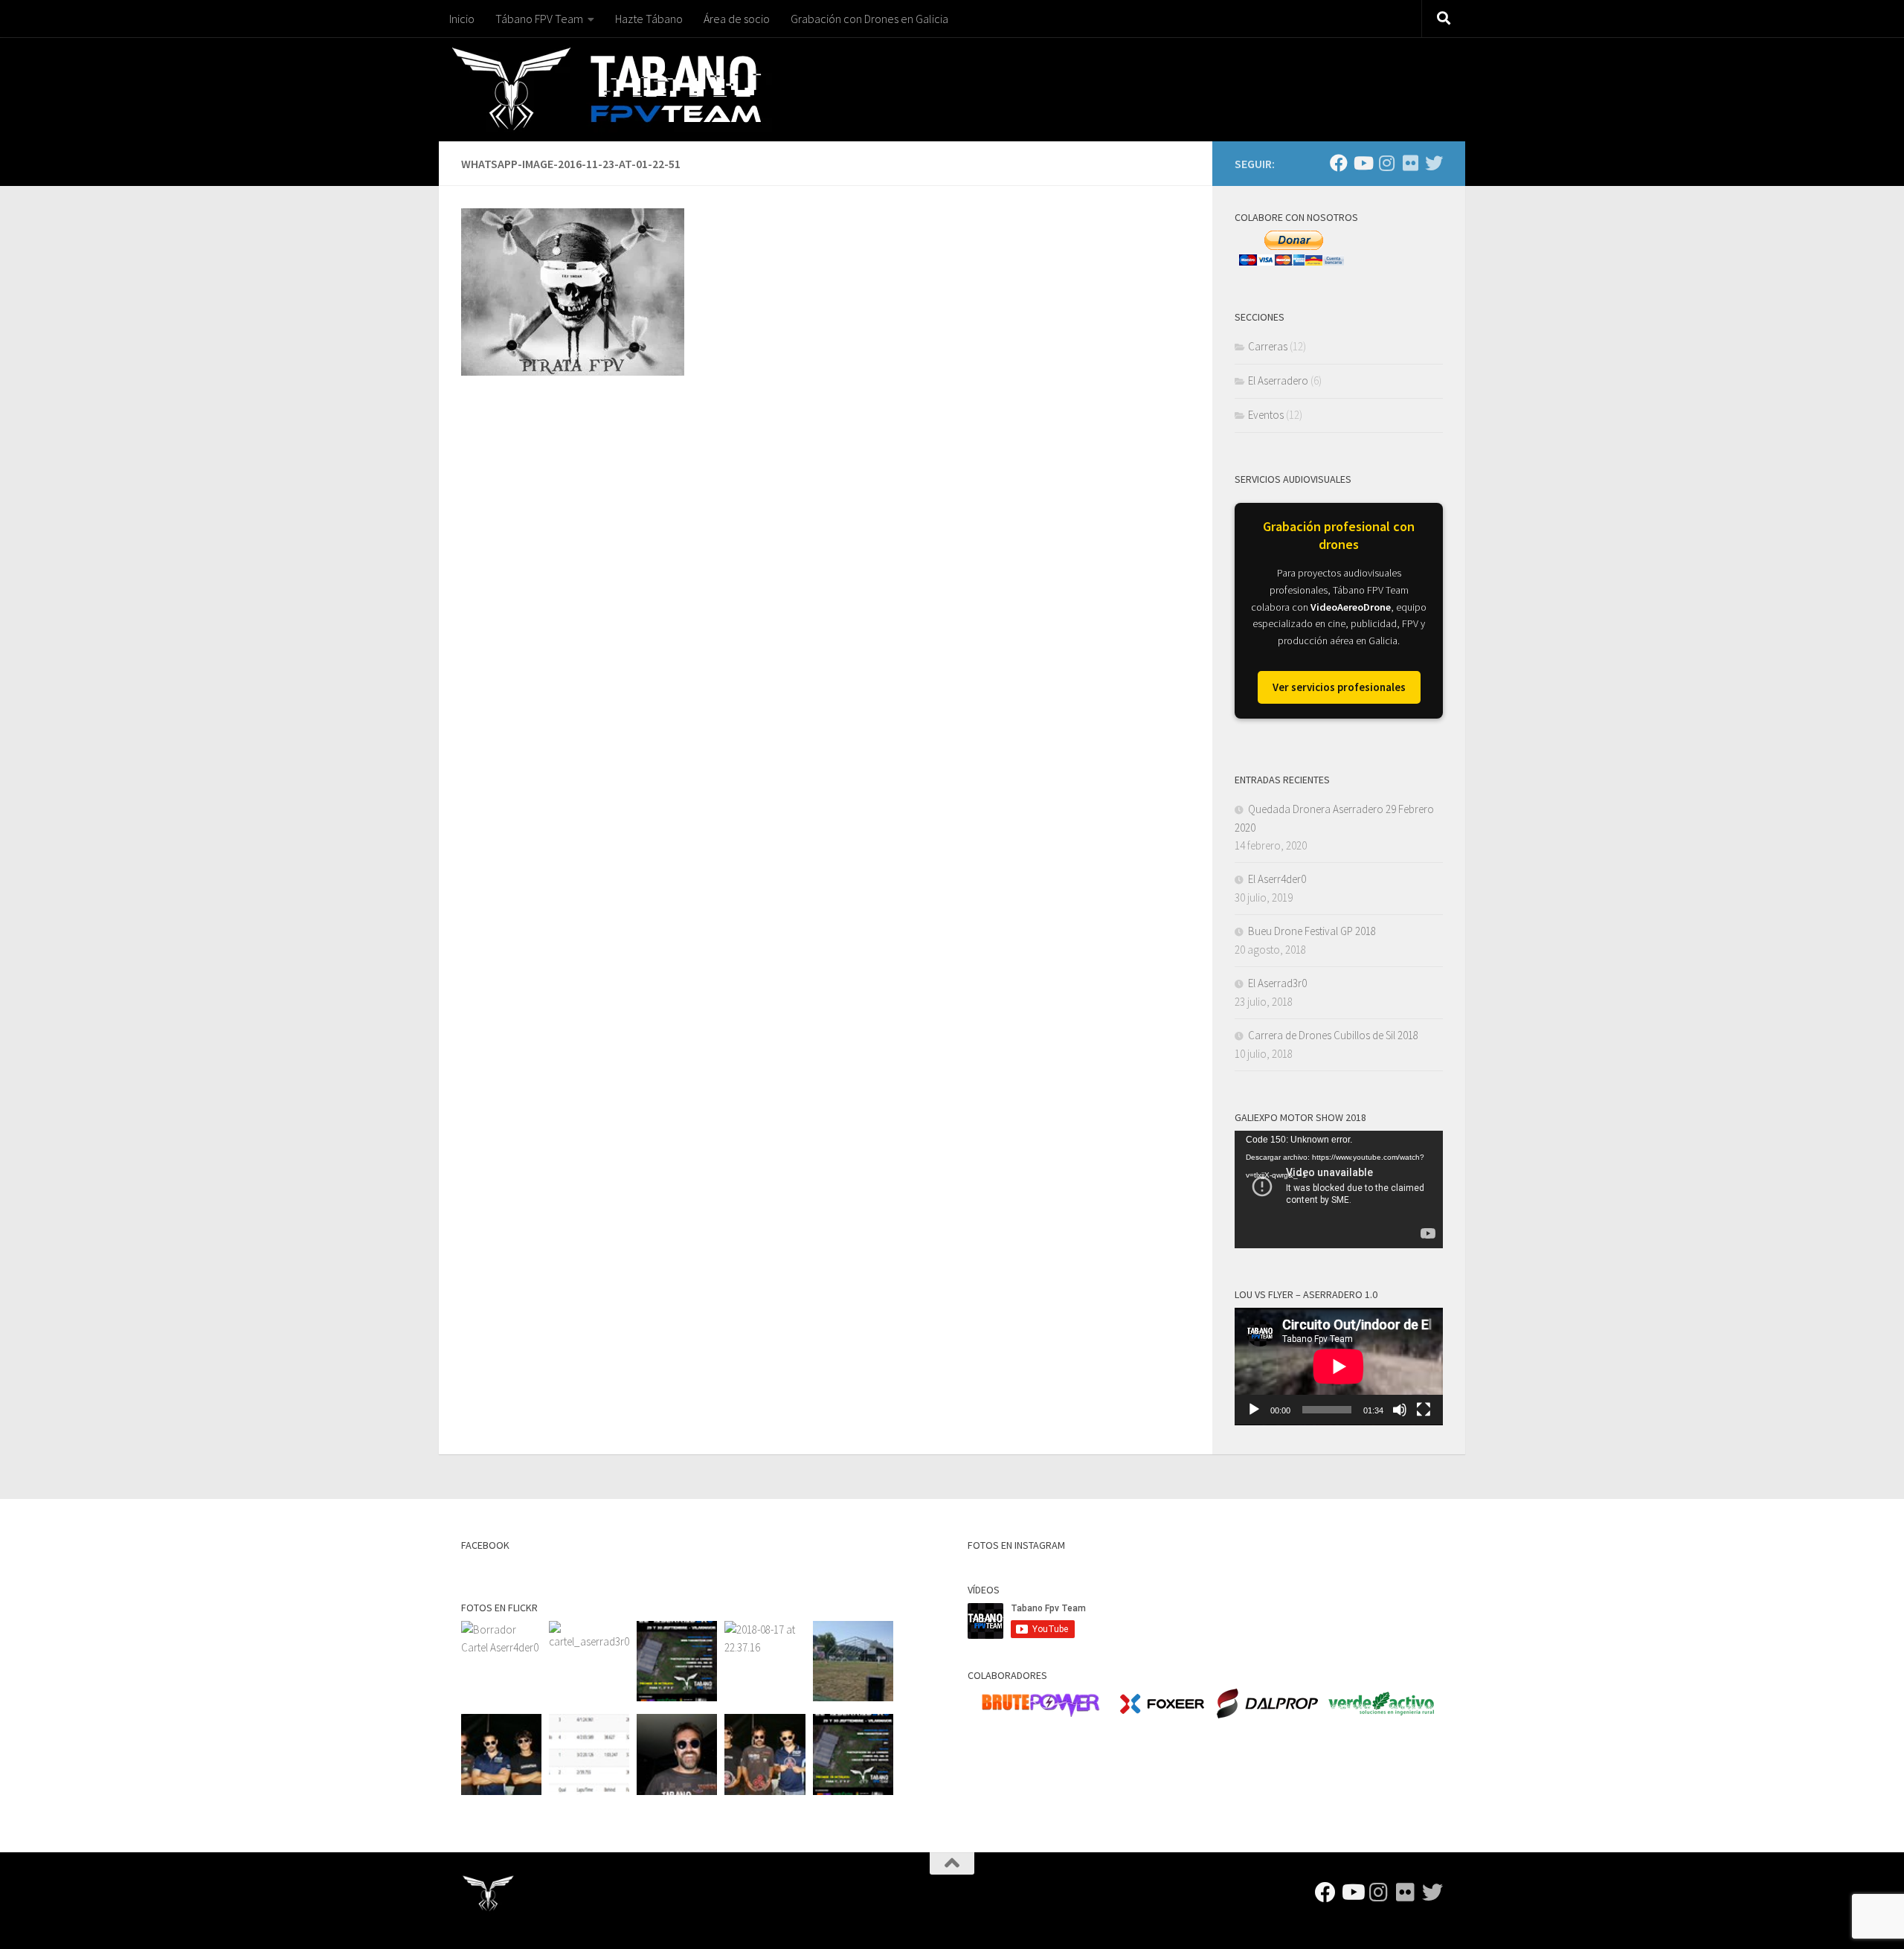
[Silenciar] (1400, 1410)
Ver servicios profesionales (1339, 687)
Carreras (1268, 346)
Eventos (1266, 415)
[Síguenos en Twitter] (1434, 163)
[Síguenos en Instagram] (1386, 163)
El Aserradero (1278, 381)
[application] (1339, 1189)
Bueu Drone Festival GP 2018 (1312, 931)
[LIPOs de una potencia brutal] (1040, 1714)
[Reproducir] (1254, 1410)
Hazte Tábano (649, 19)
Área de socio (737, 19)
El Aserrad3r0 (1277, 983)
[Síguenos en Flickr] (1410, 163)
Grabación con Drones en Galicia (869, 19)
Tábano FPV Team (539, 19)
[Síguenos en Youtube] (1363, 163)
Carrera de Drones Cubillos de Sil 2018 (1333, 1035)
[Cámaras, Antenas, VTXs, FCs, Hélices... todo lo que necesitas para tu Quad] (1162, 1714)
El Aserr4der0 (1277, 879)
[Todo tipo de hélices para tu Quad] (1267, 1714)
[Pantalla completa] (1424, 1410)
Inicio (462, 19)
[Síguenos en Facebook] (1339, 163)
